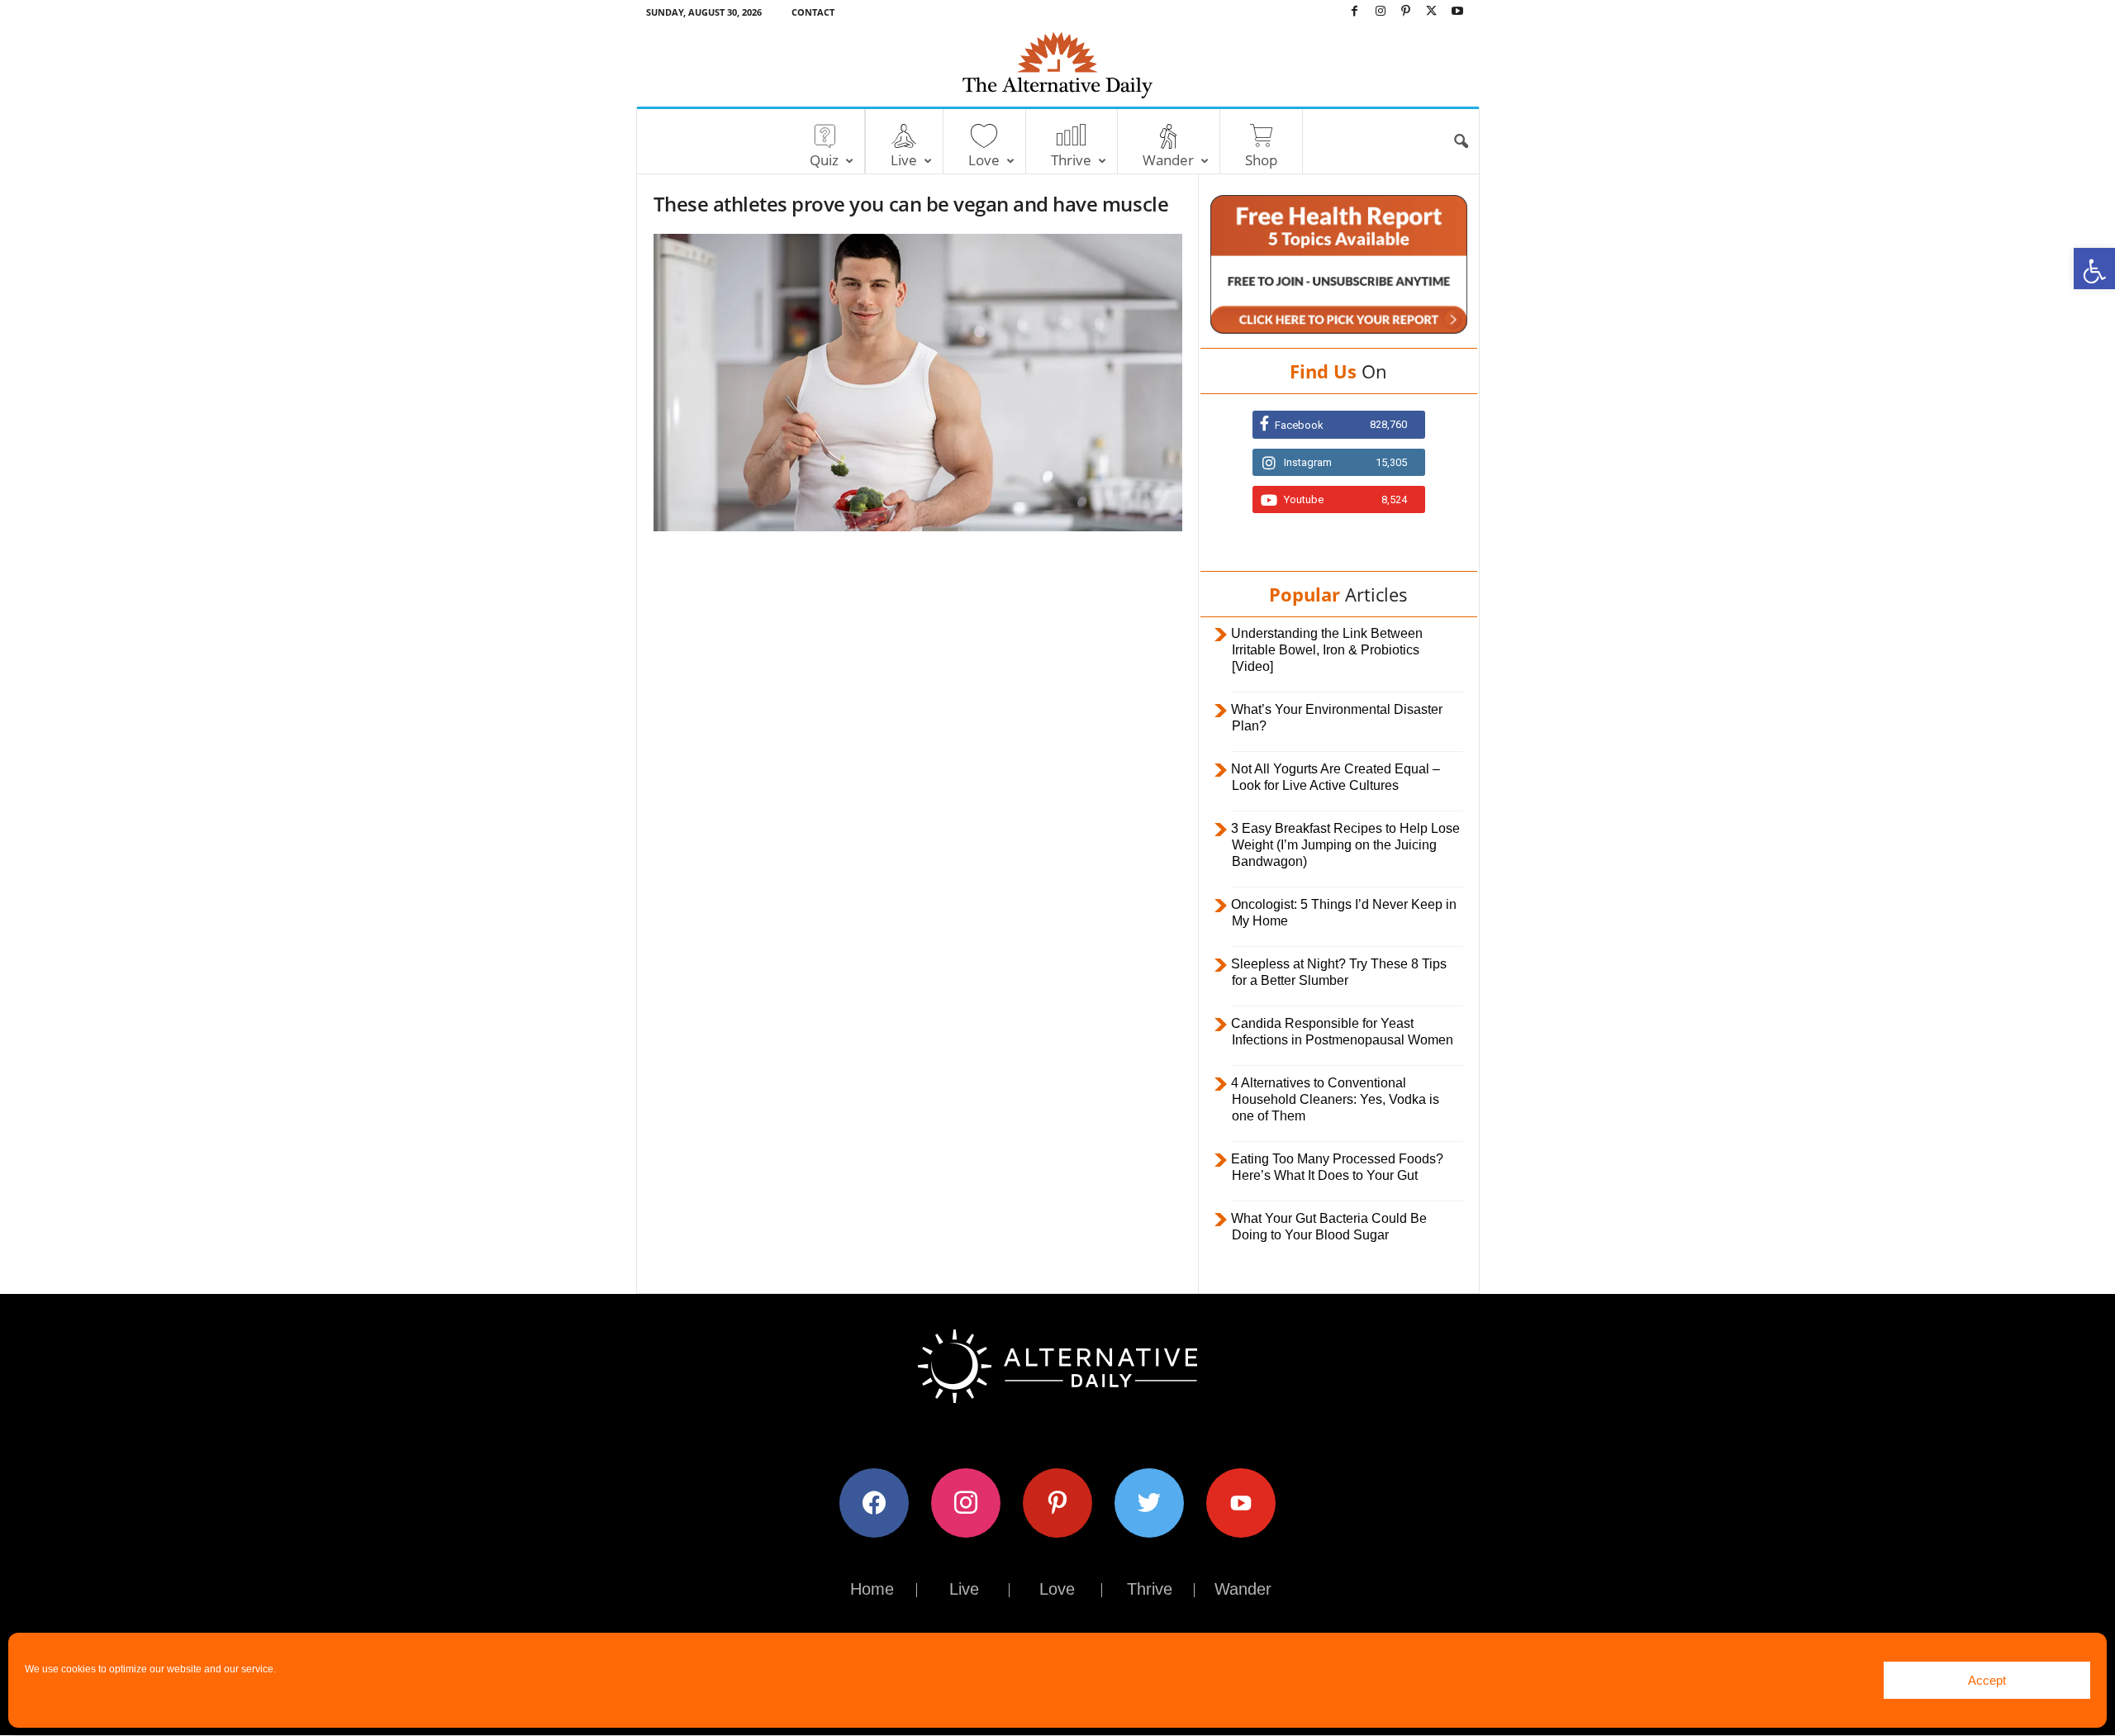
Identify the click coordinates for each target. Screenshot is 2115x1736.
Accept (1987, 1680)
